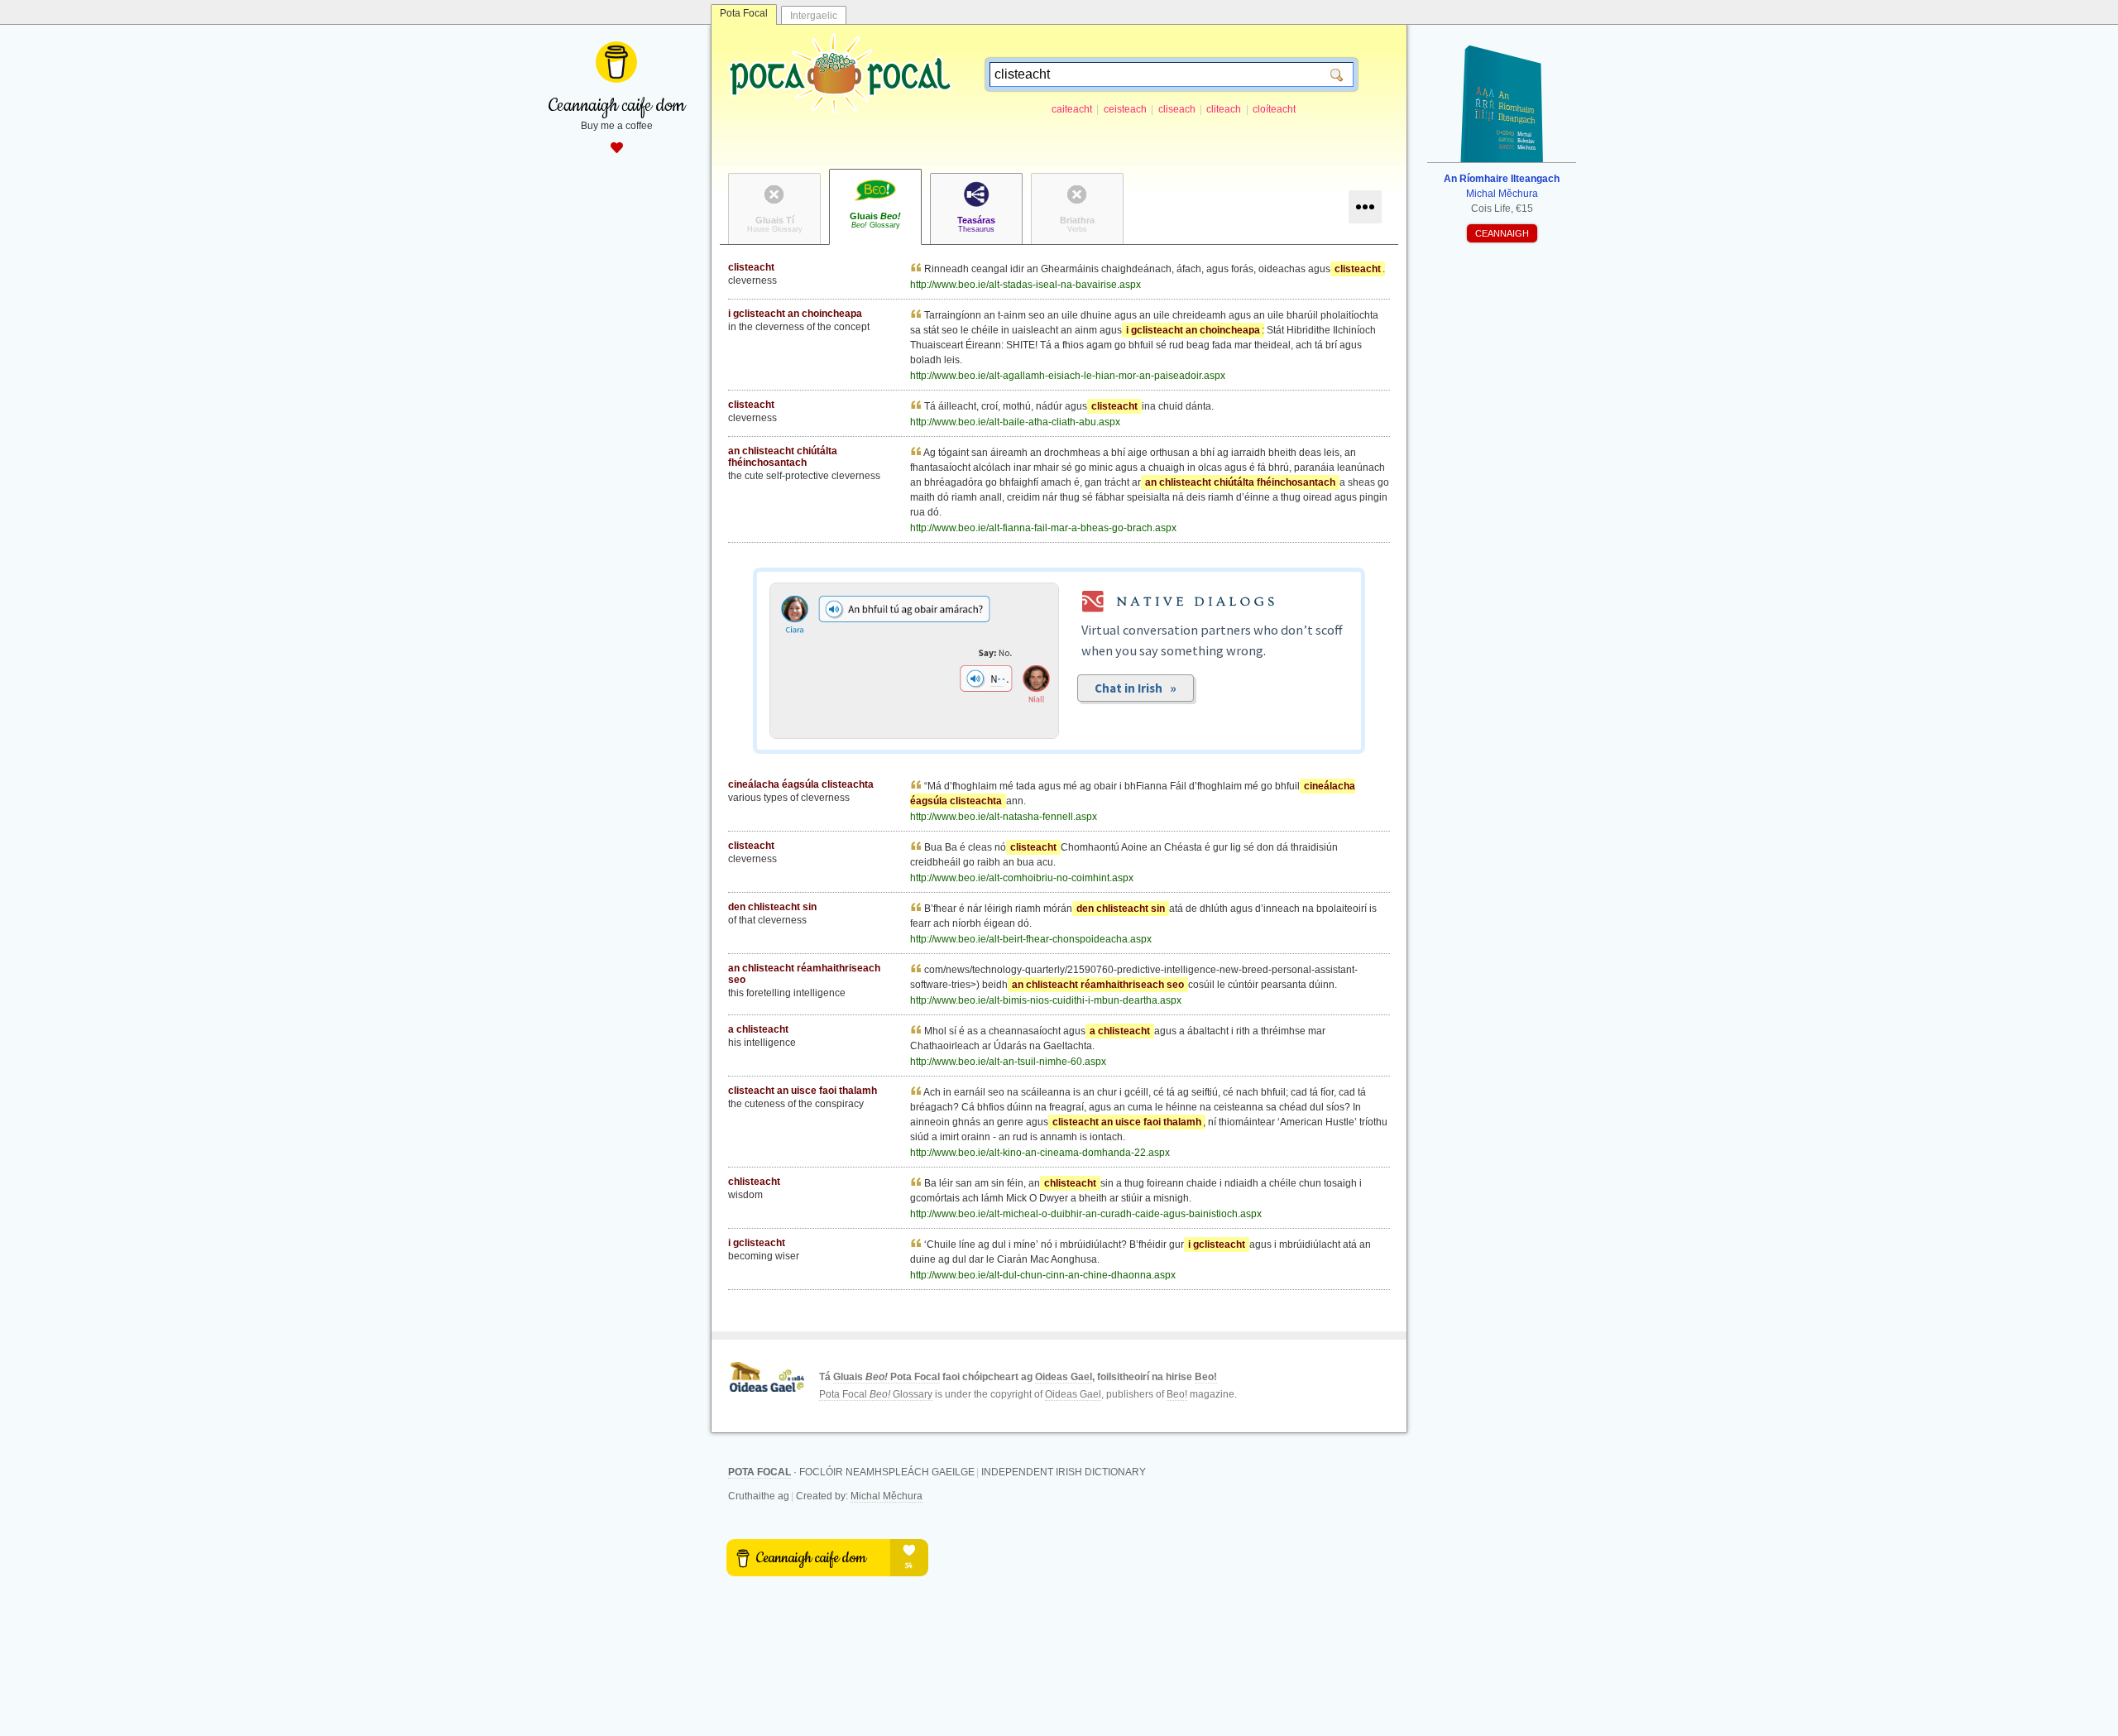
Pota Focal (744, 13)
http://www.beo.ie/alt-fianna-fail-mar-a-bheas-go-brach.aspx (1043, 528)
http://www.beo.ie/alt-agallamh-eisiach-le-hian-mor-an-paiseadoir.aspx (1068, 376)
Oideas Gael (1064, 1377)
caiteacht (1072, 109)
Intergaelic (814, 16)
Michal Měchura (886, 1496)
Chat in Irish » (1136, 688)
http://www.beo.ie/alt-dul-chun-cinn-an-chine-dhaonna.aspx (1043, 1275)
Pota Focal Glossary (876, 1394)
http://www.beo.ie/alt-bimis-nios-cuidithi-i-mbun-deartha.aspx (1046, 1000)
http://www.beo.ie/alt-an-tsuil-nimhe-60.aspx (1008, 1062)
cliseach (1177, 109)
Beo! (1206, 1377)
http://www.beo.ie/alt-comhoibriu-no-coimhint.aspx (1022, 878)
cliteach (1224, 109)
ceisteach (1125, 109)
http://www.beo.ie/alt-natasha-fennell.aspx (1004, 817)
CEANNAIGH (1502, 233)
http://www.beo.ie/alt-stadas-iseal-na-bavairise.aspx (1025, 285)
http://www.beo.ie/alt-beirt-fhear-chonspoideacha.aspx (1031, 939)
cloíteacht (1274, 109)
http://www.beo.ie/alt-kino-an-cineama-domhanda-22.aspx (1040, 1153)
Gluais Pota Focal (886, 1377)
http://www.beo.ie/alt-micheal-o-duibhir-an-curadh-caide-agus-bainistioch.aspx (1086, 1214)
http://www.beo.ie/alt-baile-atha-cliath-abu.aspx (1015, 422)
